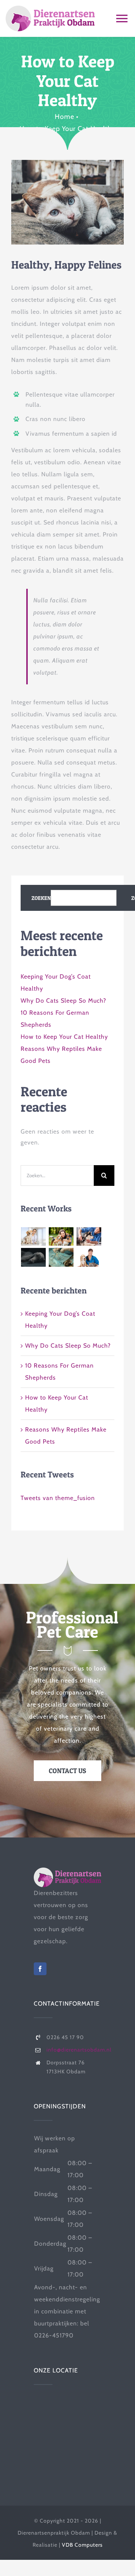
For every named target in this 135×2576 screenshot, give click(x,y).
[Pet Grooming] (61, 1237)
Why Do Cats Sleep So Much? (63, 1001)
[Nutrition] (34, 1257)
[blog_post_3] (67, 163)
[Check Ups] (89, 1257)
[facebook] (40, 1969)
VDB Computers (82, 2545)
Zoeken (41, 898)
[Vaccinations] (89, 1237)
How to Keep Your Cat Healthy (64, 1037)
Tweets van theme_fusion (58, 1498)
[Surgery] (61, 1257)
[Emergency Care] (34, 1237)
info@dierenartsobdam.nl (79, 2050)
